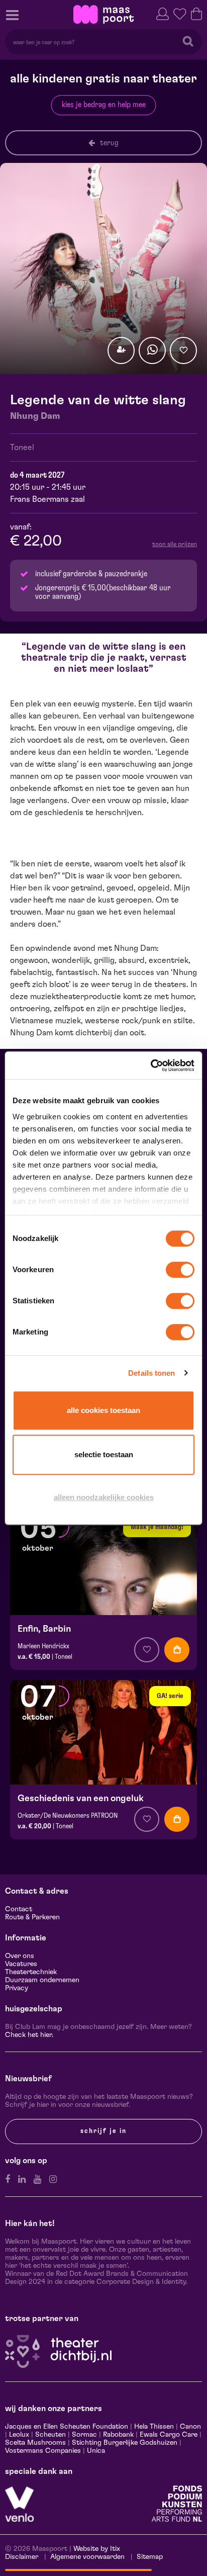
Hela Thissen (154, 2427)
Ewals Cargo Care (169, 2435)
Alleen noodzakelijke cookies (104, 1497)
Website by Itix (97, 2549)
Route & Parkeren (32, 1917)
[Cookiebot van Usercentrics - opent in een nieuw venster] (150, 1065)
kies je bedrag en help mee (104, 105)
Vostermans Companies (43, 2451)
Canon (190, 2427)
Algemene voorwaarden (87, 2557)
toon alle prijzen (175, 544)
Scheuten (50, 2435)
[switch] (180, 1270)
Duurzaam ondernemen (42, 1980)
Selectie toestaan (104, 1454)
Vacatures (21, 1964)
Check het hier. (29, 2035)
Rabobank (118, 2435)
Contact (19, 1909)
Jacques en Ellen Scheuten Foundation (67, 2427)
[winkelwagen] (196, 13)
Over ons (20, 1956)
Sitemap (150, 2557)
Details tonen (151, 1373)
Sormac (84, 2435)
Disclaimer (22, 2557)
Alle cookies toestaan (103, 1410)
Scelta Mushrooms (35, 2443)
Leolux (19, 2435)
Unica (96, 2451)
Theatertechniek (31, 1972)
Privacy (17, 1988)
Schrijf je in (103, 2131)
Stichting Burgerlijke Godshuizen (125, 2443)
